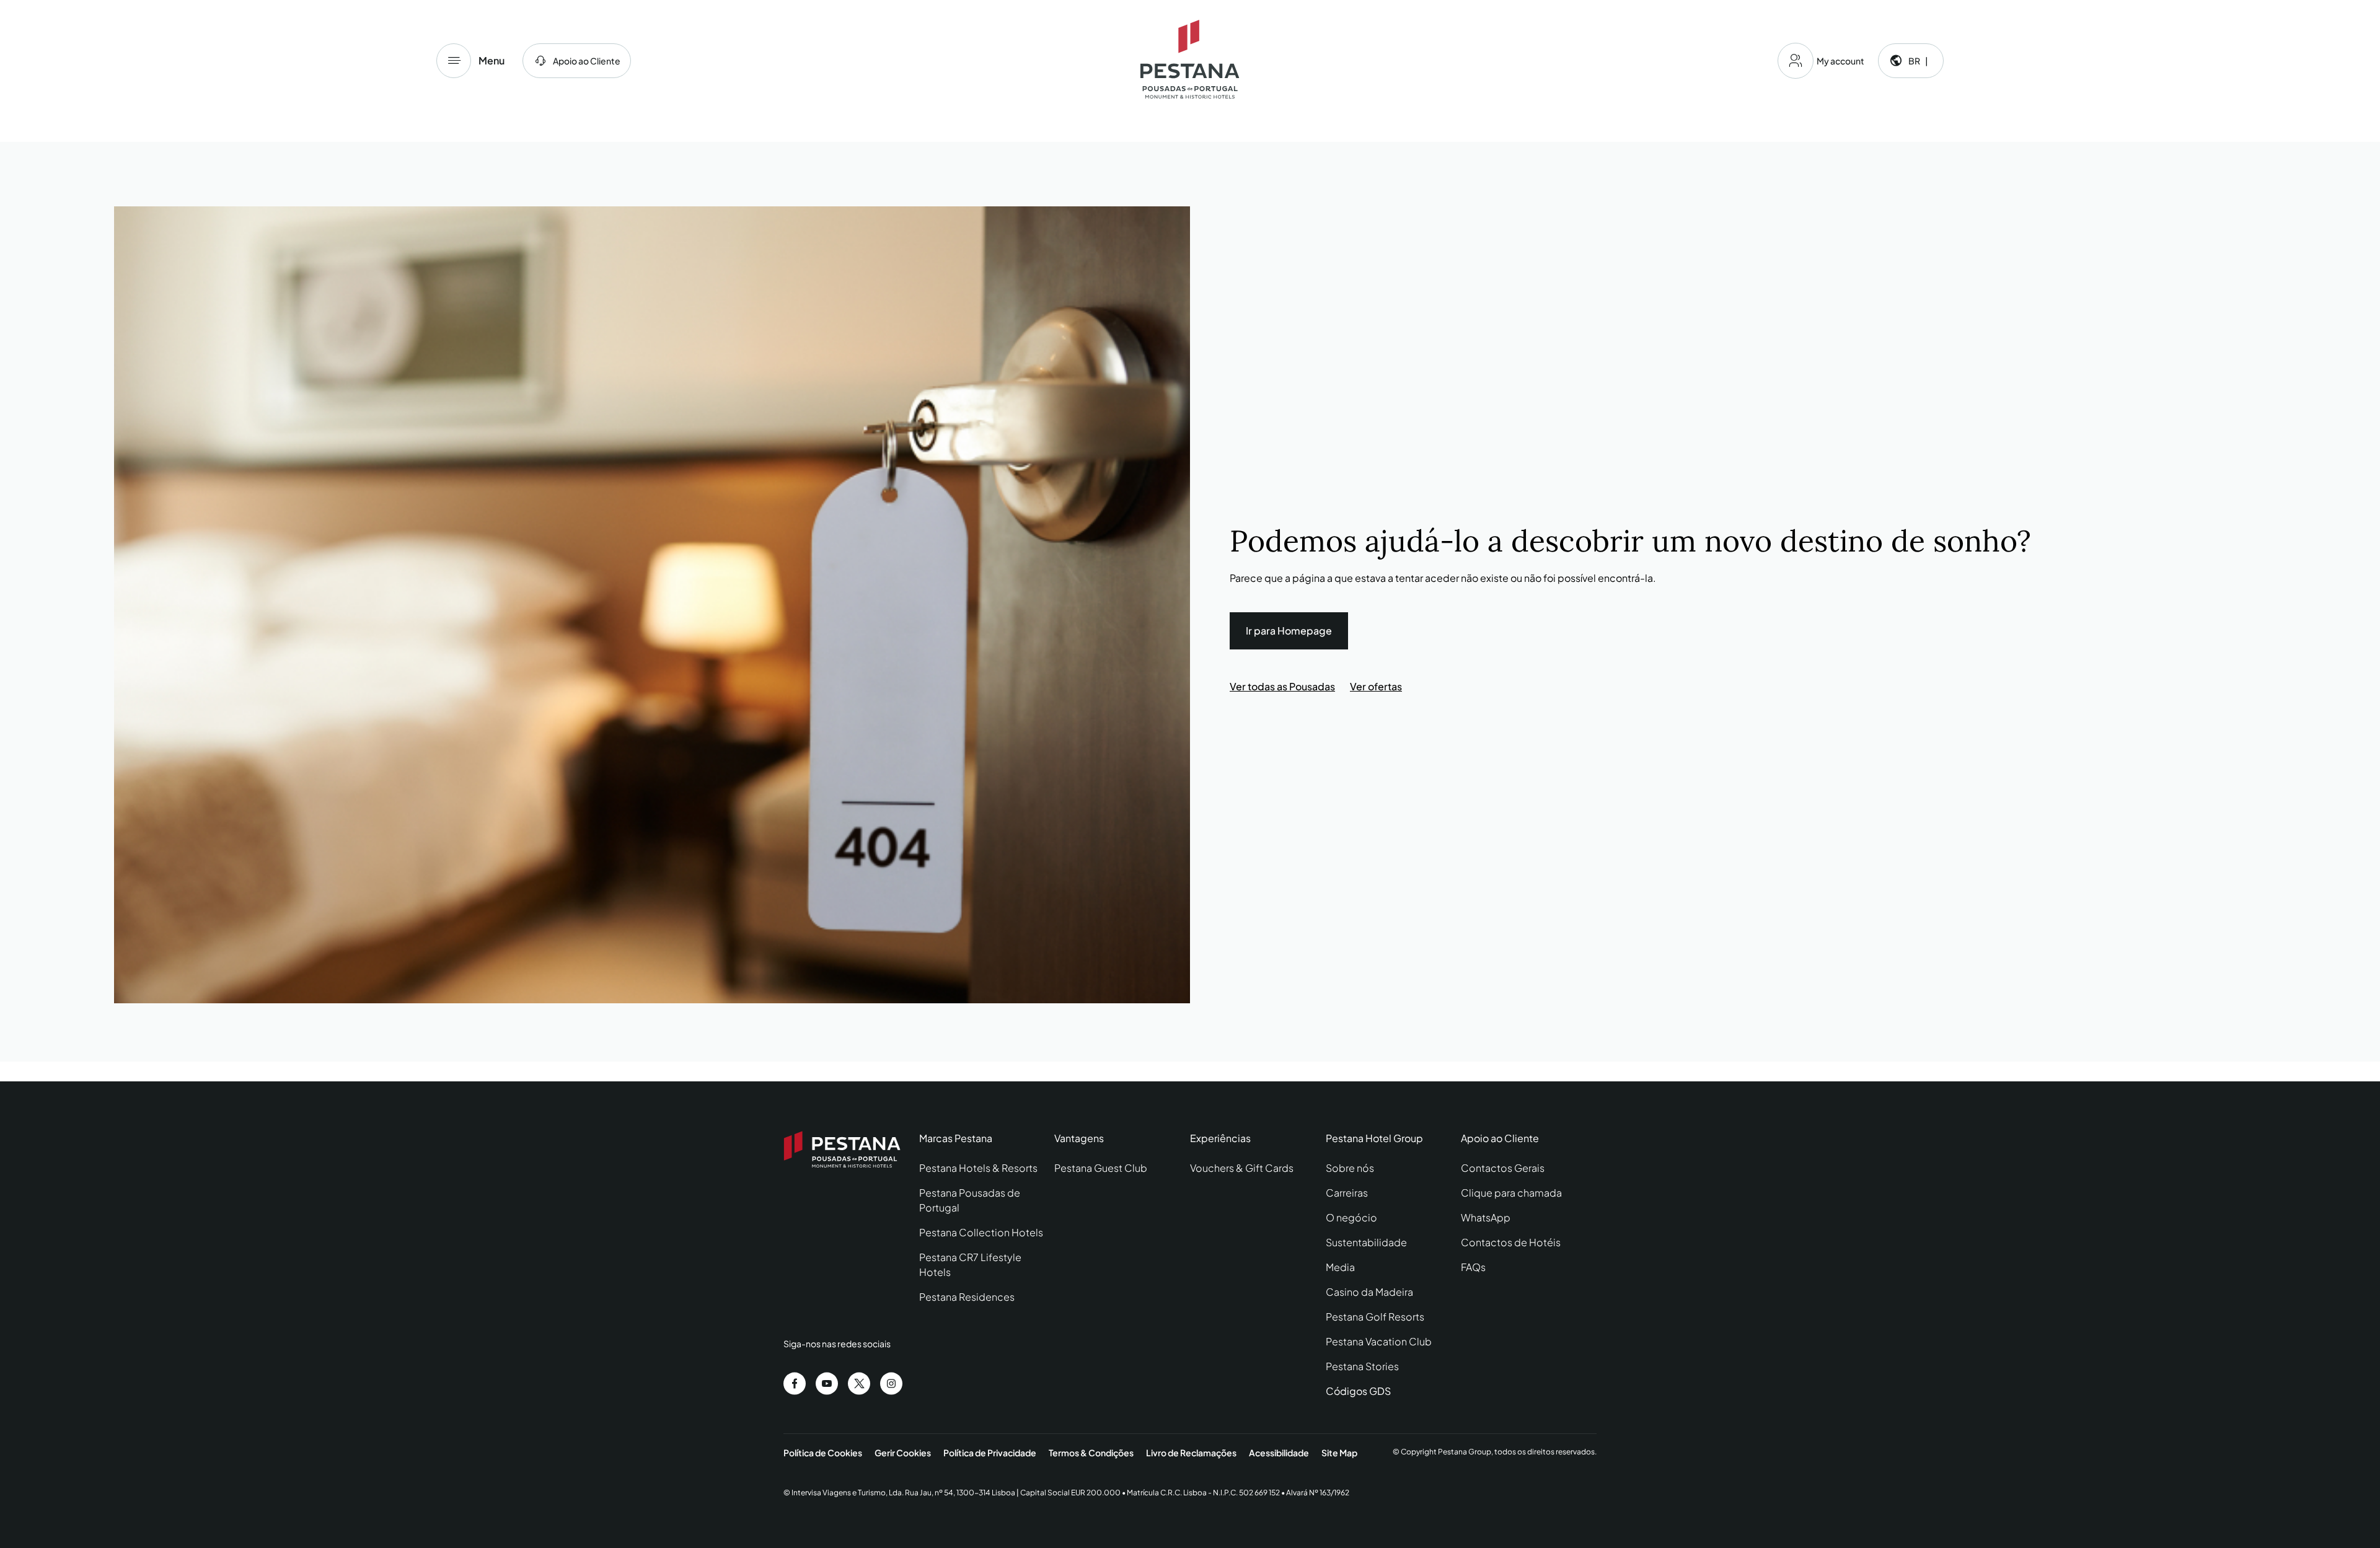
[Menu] (454, 61)
